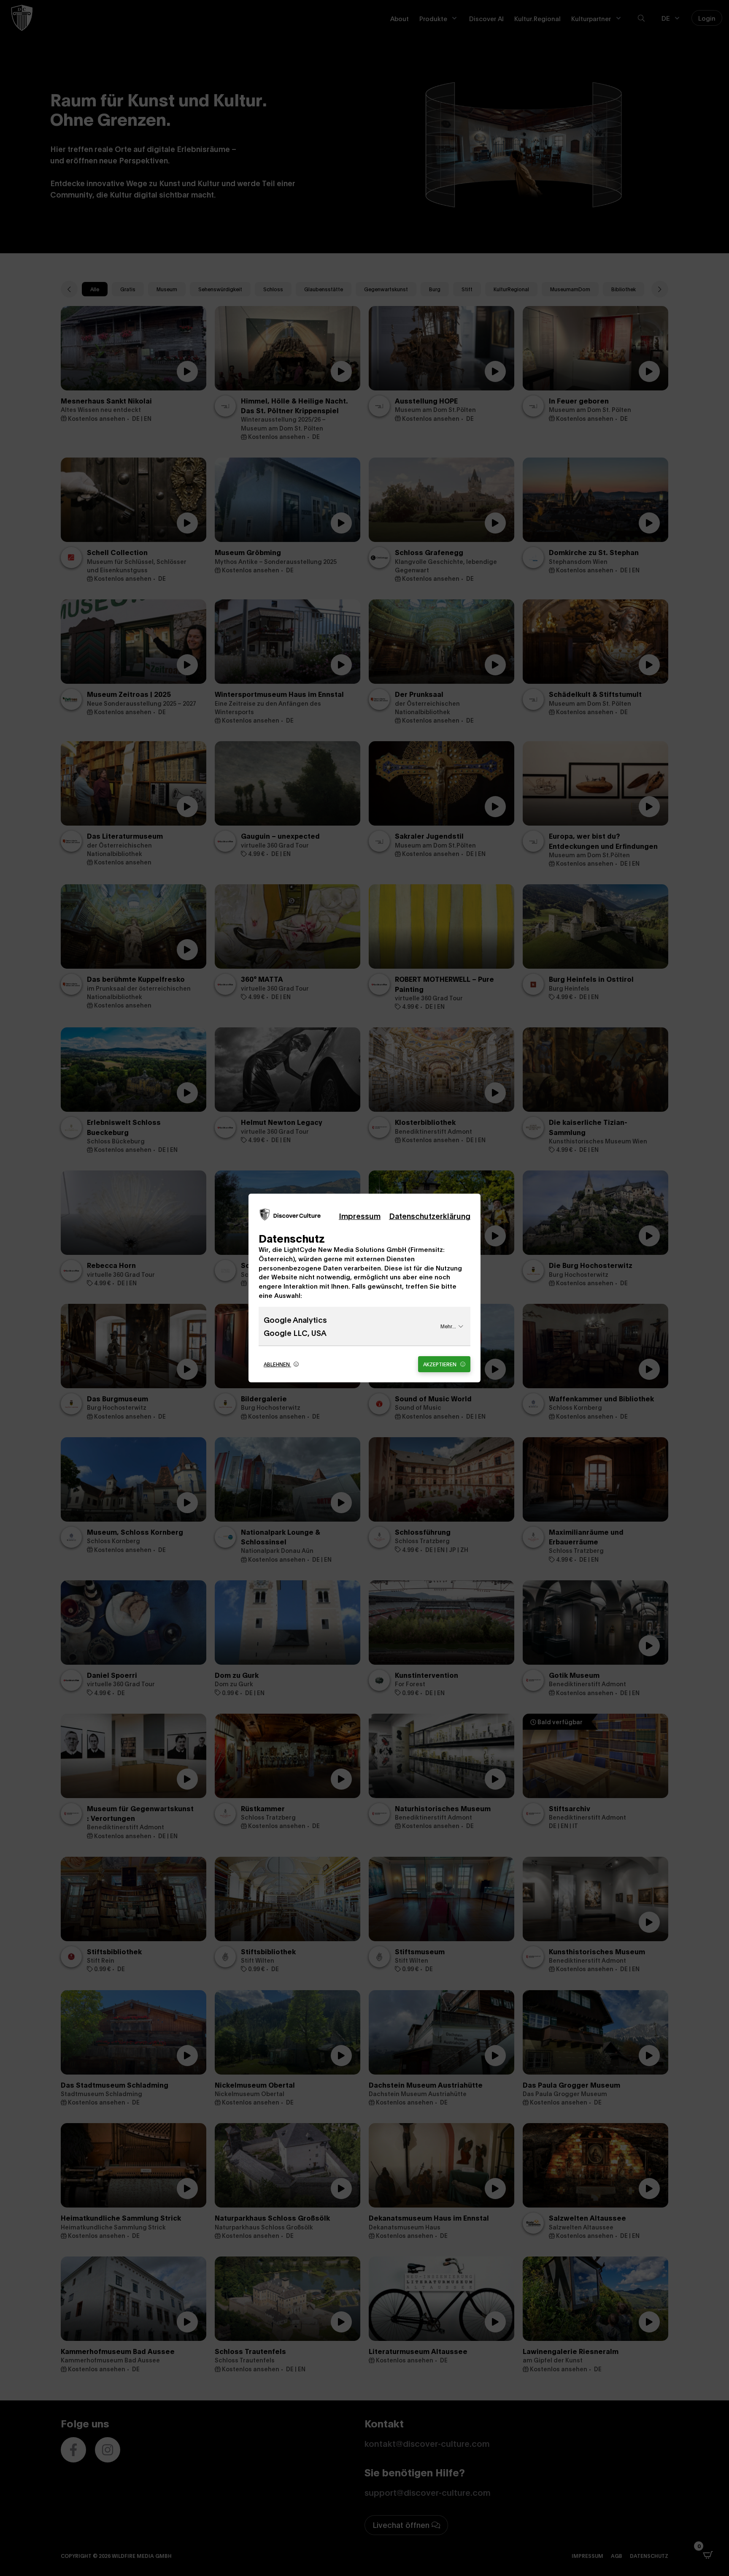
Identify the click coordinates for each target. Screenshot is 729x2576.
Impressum (360, 1216)
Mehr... (448, 1326)
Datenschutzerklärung (430, 1216)
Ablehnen (277, 1364)
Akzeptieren (440, 1364)
